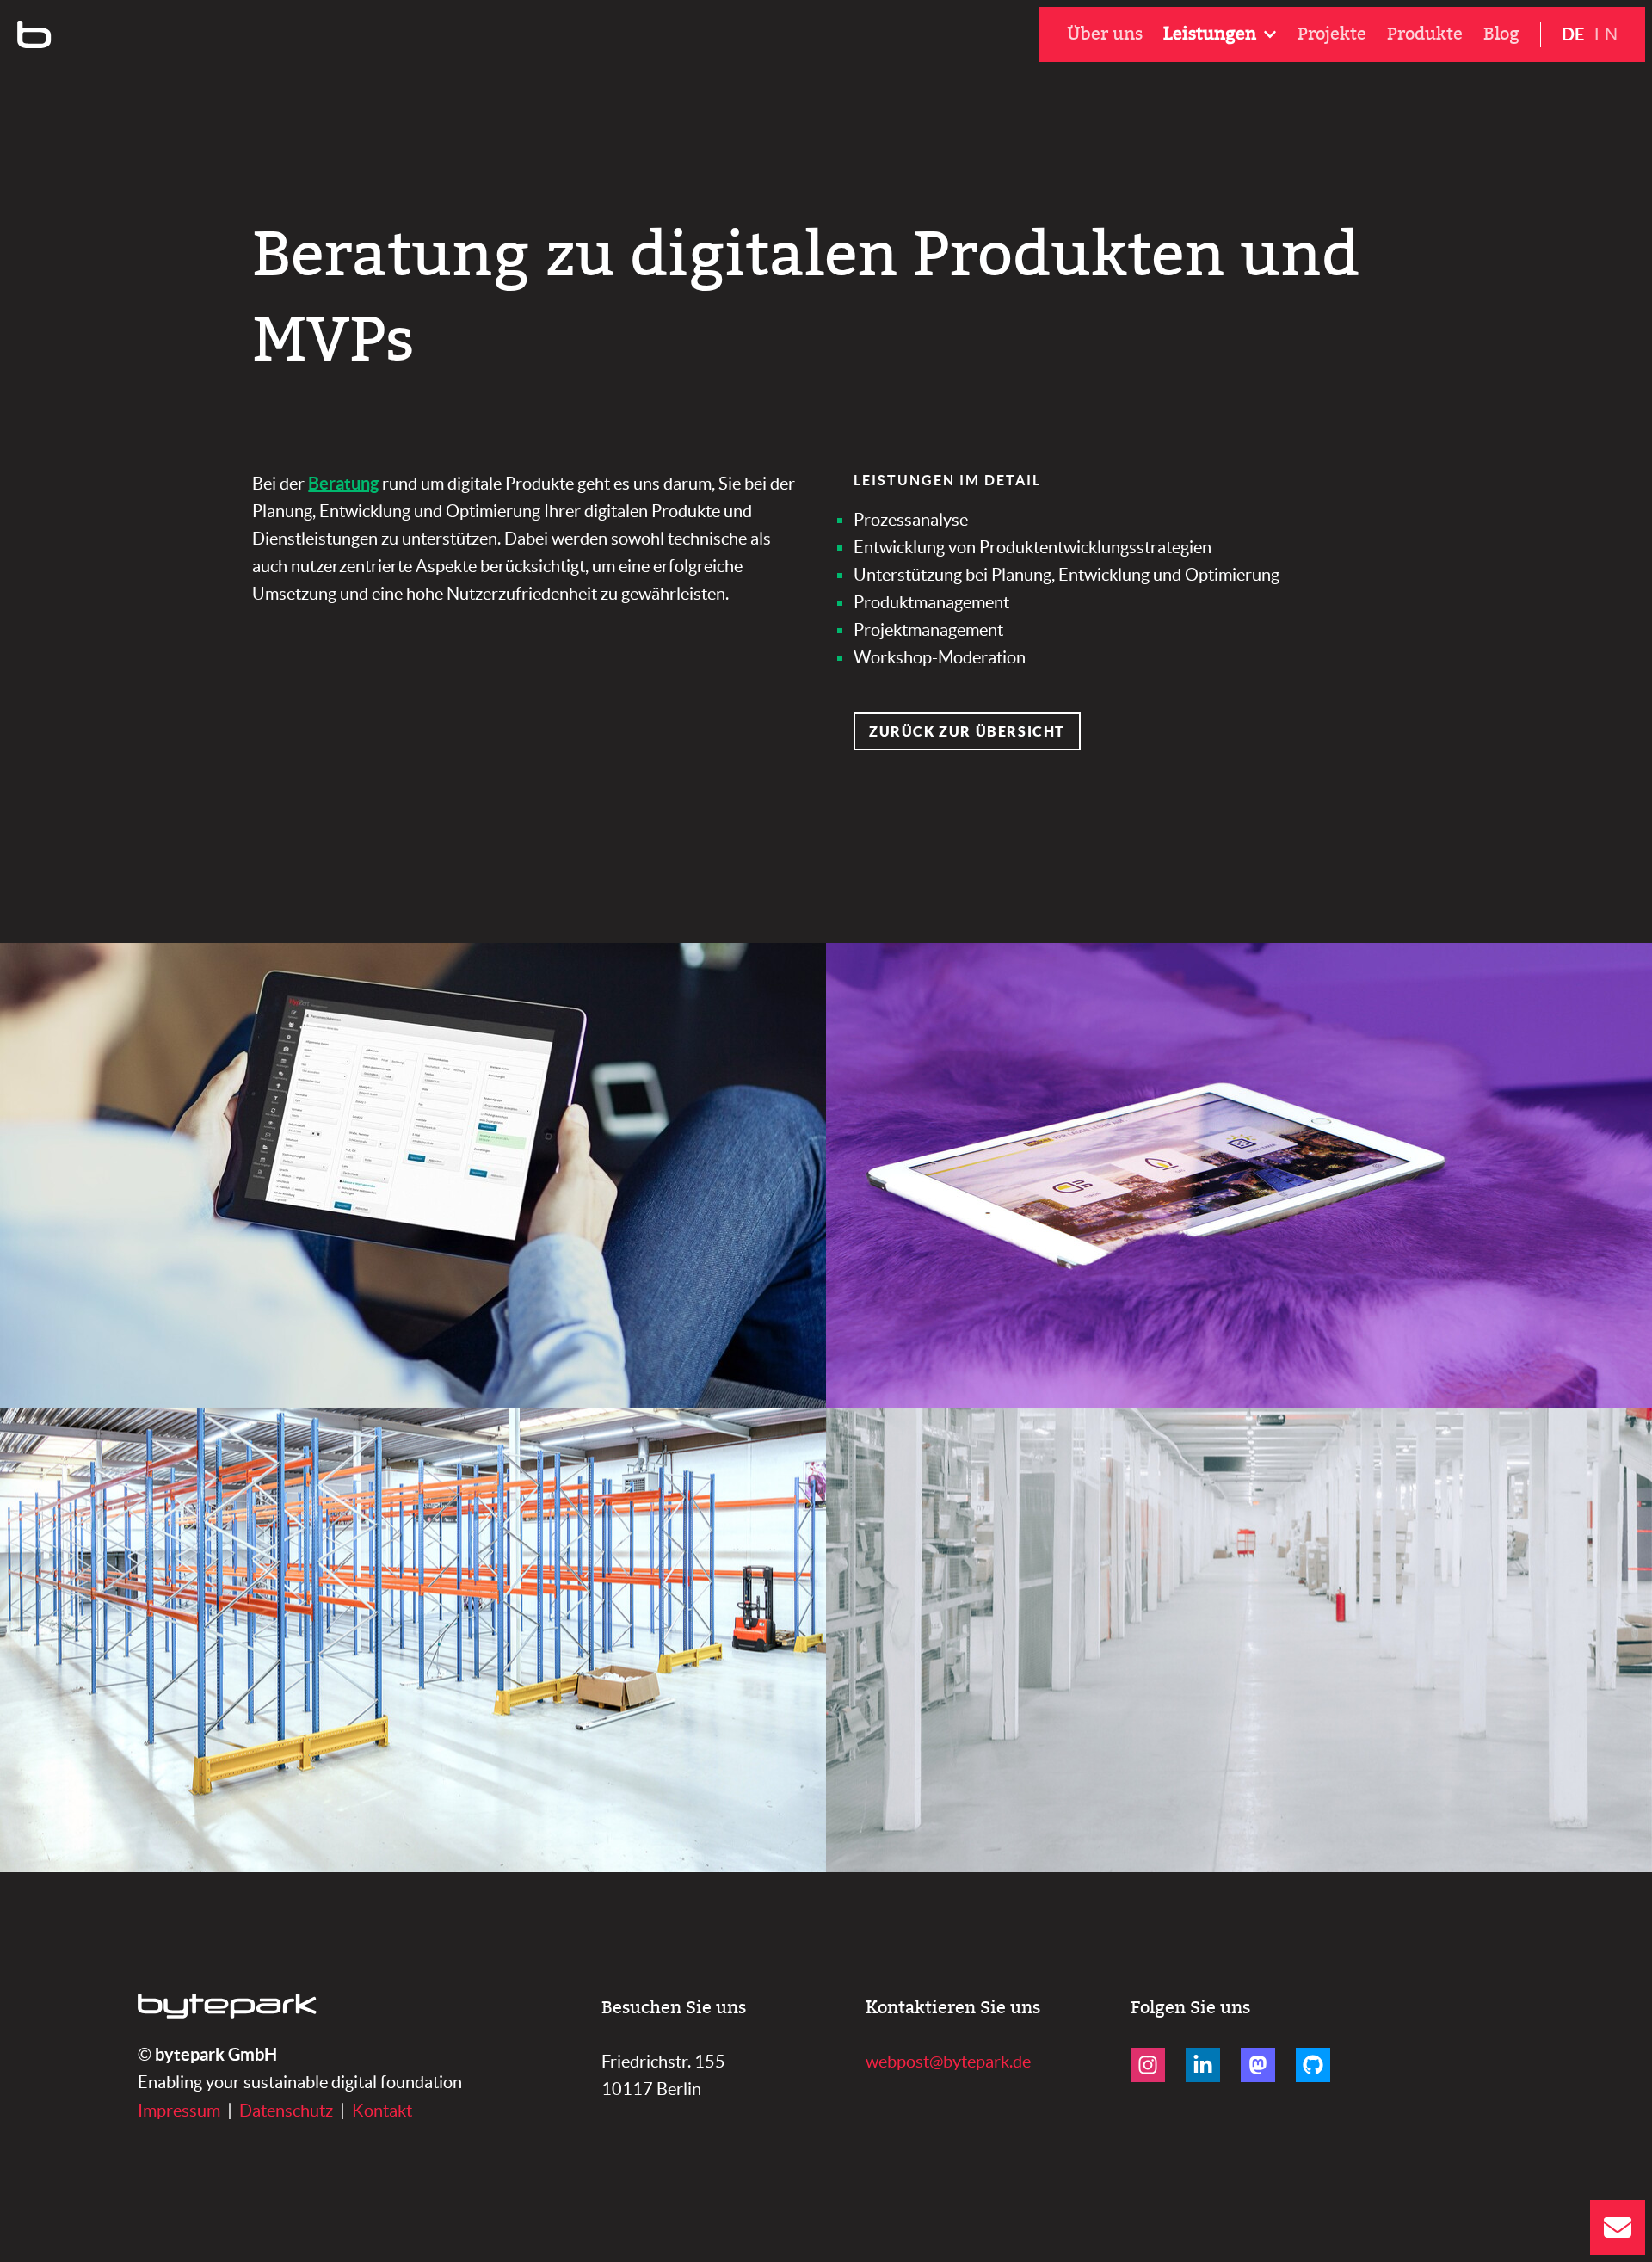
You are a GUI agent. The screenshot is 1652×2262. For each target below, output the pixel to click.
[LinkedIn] (1203, 2065)
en (1606, 34)
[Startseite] (34, 34)
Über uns (1105, 34)
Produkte (1425, 34)
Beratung (343, 483)
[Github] (1313, 2065)
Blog (1501, 34)
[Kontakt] (1618, 2228)
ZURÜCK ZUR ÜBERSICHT (967, 731)
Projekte (1332, 34)
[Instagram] (1148, 2065)
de (1573, 34)
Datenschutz (286, 2111)
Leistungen (1210, 34)
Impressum (179, 2111)
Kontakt (382, 2111)
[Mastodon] (1258, 2065)
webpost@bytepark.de (948, 2062)
